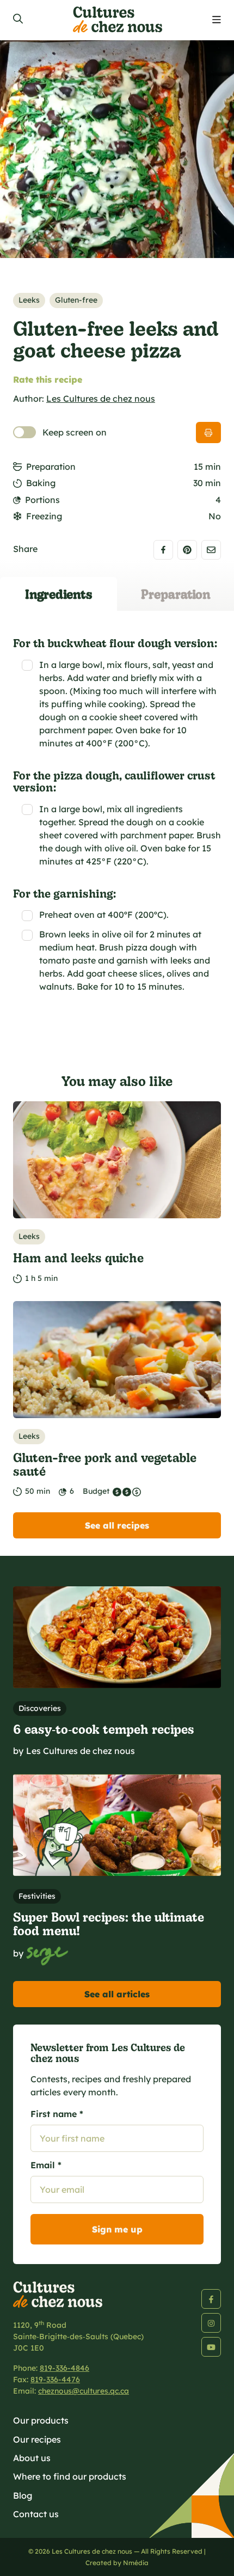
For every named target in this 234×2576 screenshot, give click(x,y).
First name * (57, 2114)
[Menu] (217, 20)
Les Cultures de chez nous (101, 398)
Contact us (36, 2514)
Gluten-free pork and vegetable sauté (105, 1464)
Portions (42, 500)
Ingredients (59, 594)
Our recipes (37, 2439)
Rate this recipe (48, 379)
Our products (41, 2420)
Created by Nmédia (117, 2563)
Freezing (44, 516)
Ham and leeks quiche (78, 1257)
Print (208, 433)
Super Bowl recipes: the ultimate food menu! (109, 1923)
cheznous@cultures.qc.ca (84, 2391)
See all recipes (117, 1525)
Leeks (29, 300)
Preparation (51, 467)
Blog (23, 2495)
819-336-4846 (64, 2368)
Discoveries (40, 1708)
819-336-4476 (55, 2379)
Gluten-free (76, 300)
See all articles (117, 1994)
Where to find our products (70, 2476)
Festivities (37, 1896)
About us (32, 2458)
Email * (46, 2165)
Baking (41, 483)
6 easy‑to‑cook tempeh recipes (104, 1729)
